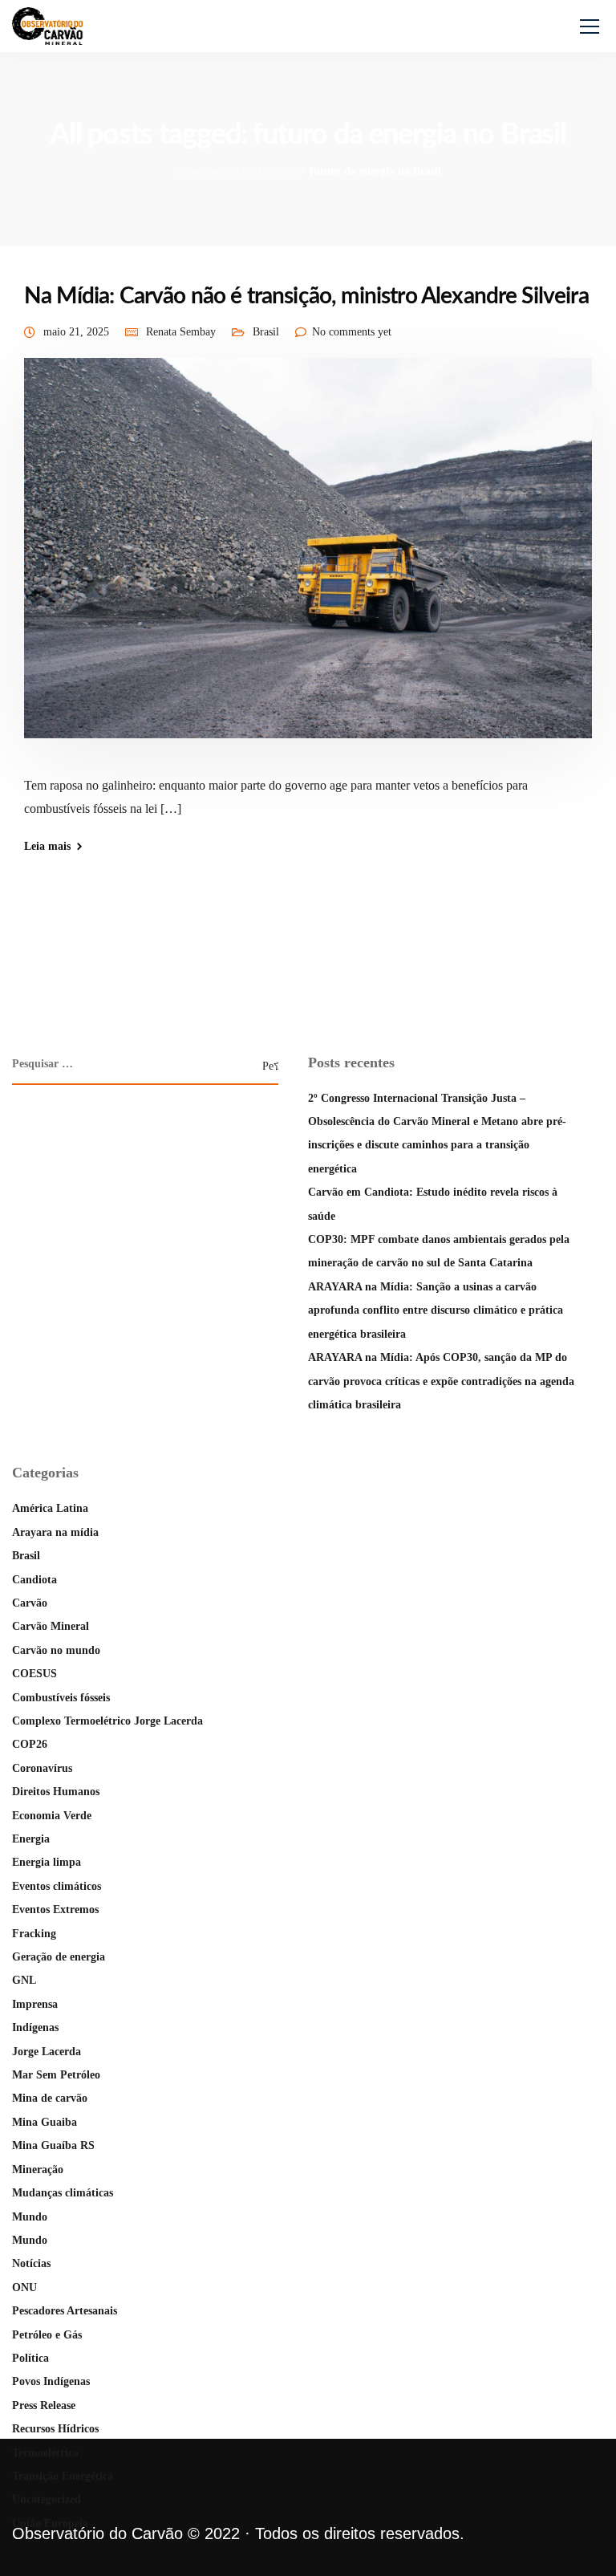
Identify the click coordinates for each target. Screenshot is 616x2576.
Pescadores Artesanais (65, 2311)
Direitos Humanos (56, 1792)
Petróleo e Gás (47, 2335)
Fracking (34, 1934)
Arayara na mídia (55, 1532)
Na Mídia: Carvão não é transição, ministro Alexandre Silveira (306, 296)
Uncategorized (47, 2499)
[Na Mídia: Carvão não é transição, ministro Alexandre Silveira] (308, 559)
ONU (24, 2288)
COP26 (30, 1744)
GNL (24, 1980)
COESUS (34, 1674)
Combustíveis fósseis (61, 1698)
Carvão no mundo (56, 1650)
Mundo (30, 2217)
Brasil (266, 332)
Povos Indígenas (51, 2381)
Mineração (38, 2170)
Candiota (34, 1580)
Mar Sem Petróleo (56, 2075)
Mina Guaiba (45, 2122)
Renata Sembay (181, 332)
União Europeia (50, 2523)
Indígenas (35, 2027)
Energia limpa (47, 1862)
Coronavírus (42, 1768)
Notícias (31, 2263)
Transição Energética (63, 2476)
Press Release (44, 2405)
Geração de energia (59, 1957)
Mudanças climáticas (63, 2193)
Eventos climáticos (57, 1886)
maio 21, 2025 (76, 332)
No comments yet (352, 332)
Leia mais (47, 847)
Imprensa (35, 2004)
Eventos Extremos (55, 1910)
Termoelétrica (45, 2453)
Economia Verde (52, 1816)
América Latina (50, 1508)
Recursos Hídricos (55, 2429)
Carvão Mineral (51, 1626)
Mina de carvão (50, 2098)
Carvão (30, 1603)
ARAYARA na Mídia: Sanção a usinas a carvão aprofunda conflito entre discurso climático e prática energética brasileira (436, 1310)
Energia (31, 1839)
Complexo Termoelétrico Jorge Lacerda (107, 1721)
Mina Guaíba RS (53, 2145)
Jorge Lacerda (47, 2052)
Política (30, 2358)
